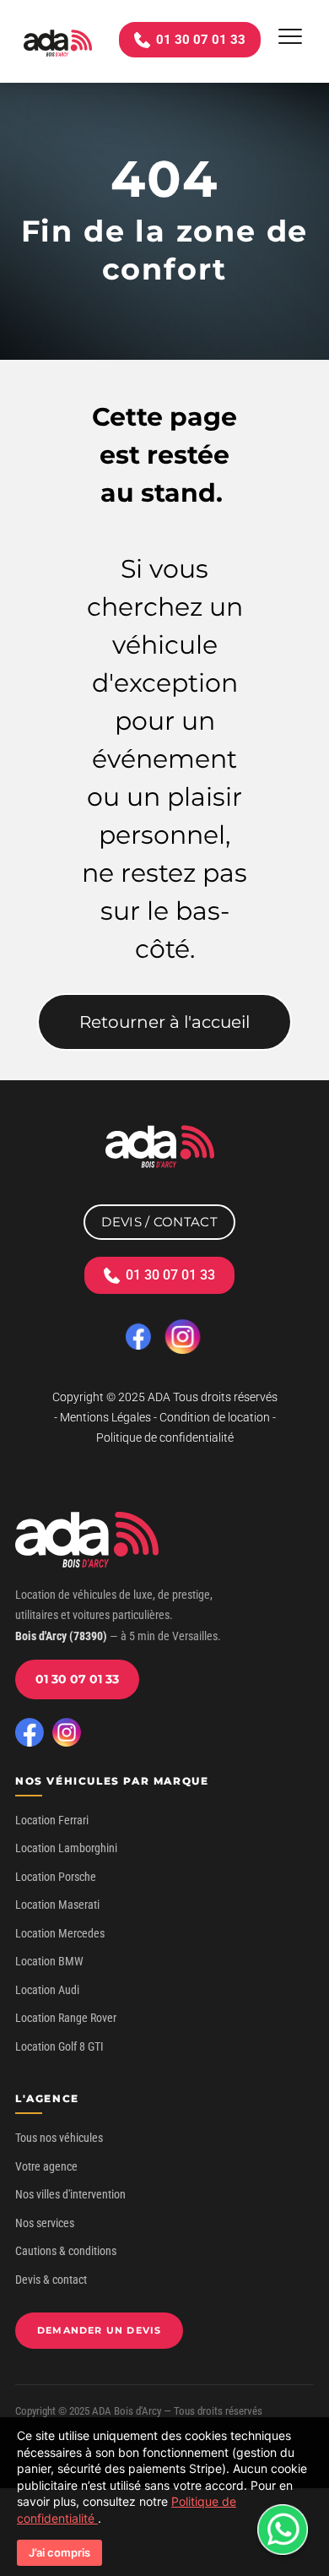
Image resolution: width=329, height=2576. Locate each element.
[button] (290, 36)
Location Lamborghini (66, 1848)
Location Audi (47, 1990)
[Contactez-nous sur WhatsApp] (283, 2530)
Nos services (45, 2223)
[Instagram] (67, 1732)
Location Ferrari (52, 1820)
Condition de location (215, 1417)
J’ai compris (59, 2552)
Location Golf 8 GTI (59, 2046)
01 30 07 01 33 (77, 1679)
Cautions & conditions (66, 2251)
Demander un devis (99, 2330)
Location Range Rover (66, 2018)
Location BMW (49, 1961)
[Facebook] (30, 1732)
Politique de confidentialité (165, 1437)
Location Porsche (56, 1877)
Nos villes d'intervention (70, 2194)
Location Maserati (57, 1905)
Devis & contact (51, 2280)
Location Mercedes (60, 1933)
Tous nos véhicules (59, 2138)
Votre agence (46, 2166)
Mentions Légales (105, 1417)
